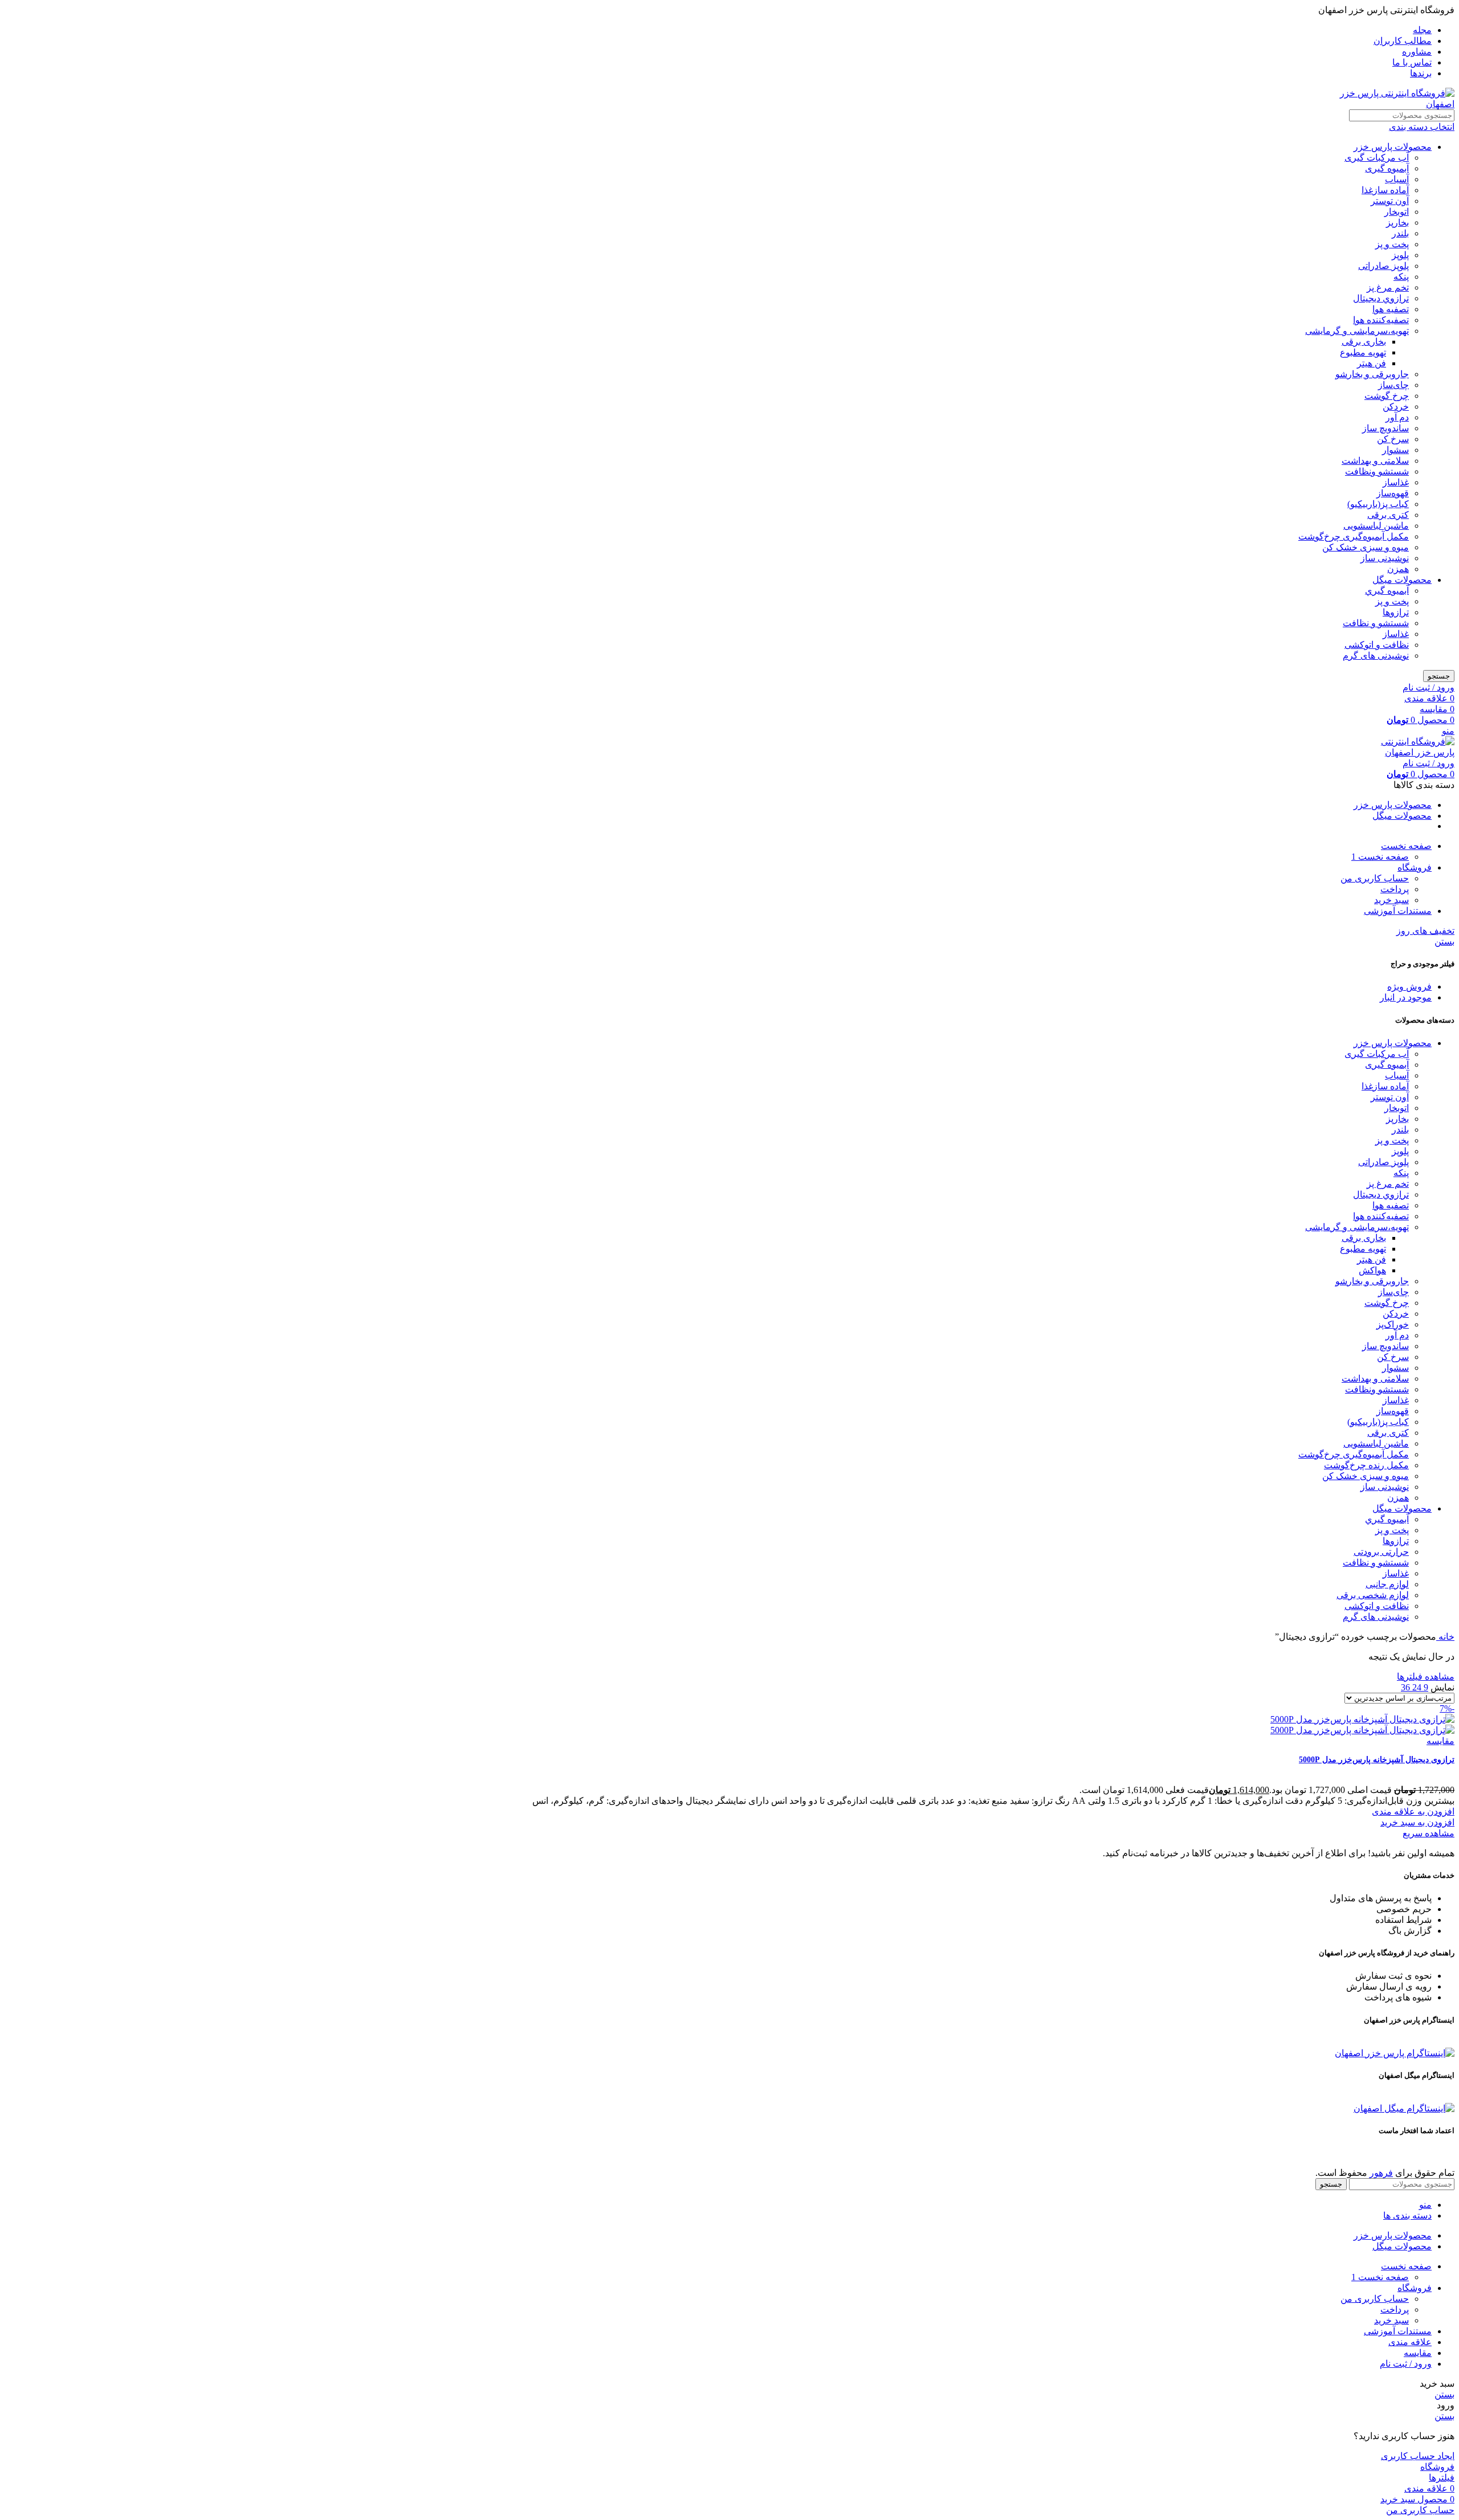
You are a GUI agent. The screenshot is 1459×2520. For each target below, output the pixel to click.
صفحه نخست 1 (1380, 857)
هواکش (1372, 1270)
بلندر (1400, 233)
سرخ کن (1393, 439)
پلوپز (1400, 255)
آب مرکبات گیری (1377, 158)
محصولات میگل (1402, 580)
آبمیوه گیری (1387, 168)
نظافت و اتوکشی (1377, 645)
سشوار (1395, 450)
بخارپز (1397, 222)
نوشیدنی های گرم (1376, 655)
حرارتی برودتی (1381, 1552)
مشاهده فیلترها (1426, 1676)
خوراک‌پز (1393, 1324)
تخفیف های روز (1425, 931)
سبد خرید (1391, 900)
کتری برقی (1388, 515)
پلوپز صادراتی (1383, 266)
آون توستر (1390, 201)
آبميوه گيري (1387, 591)
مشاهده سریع (1429, 1833)
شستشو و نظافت (1376, 623)
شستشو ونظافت (1377, 471)
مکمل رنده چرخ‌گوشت (1366, 1465)
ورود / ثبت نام (1406, 2364)
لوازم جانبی (1387, 1584)
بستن (1444, 942)
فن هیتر (1372, 363)
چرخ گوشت (1387, 396)
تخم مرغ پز (1388, 287)
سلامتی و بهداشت (1375, 461)
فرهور (1381, 2173)
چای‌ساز (1393, 385)
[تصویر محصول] (1362, 1730)
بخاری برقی (1364, 342)
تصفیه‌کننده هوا (1381, 320)
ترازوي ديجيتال (1381, 298)
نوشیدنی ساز (1385, 558)
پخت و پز (1392, 244)
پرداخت (1395, 889)
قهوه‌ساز (1393, 493)
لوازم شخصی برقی (1373, 1595)
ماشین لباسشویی (1376, 526)
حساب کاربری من (1375, 878)
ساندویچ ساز (1385, 428)
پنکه (1401, 277)
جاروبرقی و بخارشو (1372, 374)
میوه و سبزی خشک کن (1366, 547)
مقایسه (1418, 2353)
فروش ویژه (1409, 987)
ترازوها (1396, 612)
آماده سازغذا (1385, 190)
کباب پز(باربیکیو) (1378, 504)
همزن (1398, 569)
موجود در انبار (1406, 997)
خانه (1445, 1637)
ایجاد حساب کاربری (1418, 2456)
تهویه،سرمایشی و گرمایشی (1357, 331)
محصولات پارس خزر (1393, 147)
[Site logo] (1383, 104)
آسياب (1397, 179)
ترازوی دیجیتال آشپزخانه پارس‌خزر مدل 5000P (1377, 1760)
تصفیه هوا (1391, 309)
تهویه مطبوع (1363, 352)
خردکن (1396, 407)
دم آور (1397, 417)
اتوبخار (1397, 212)
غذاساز (1396, 482)
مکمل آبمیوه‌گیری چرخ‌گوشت (1354, 536)
